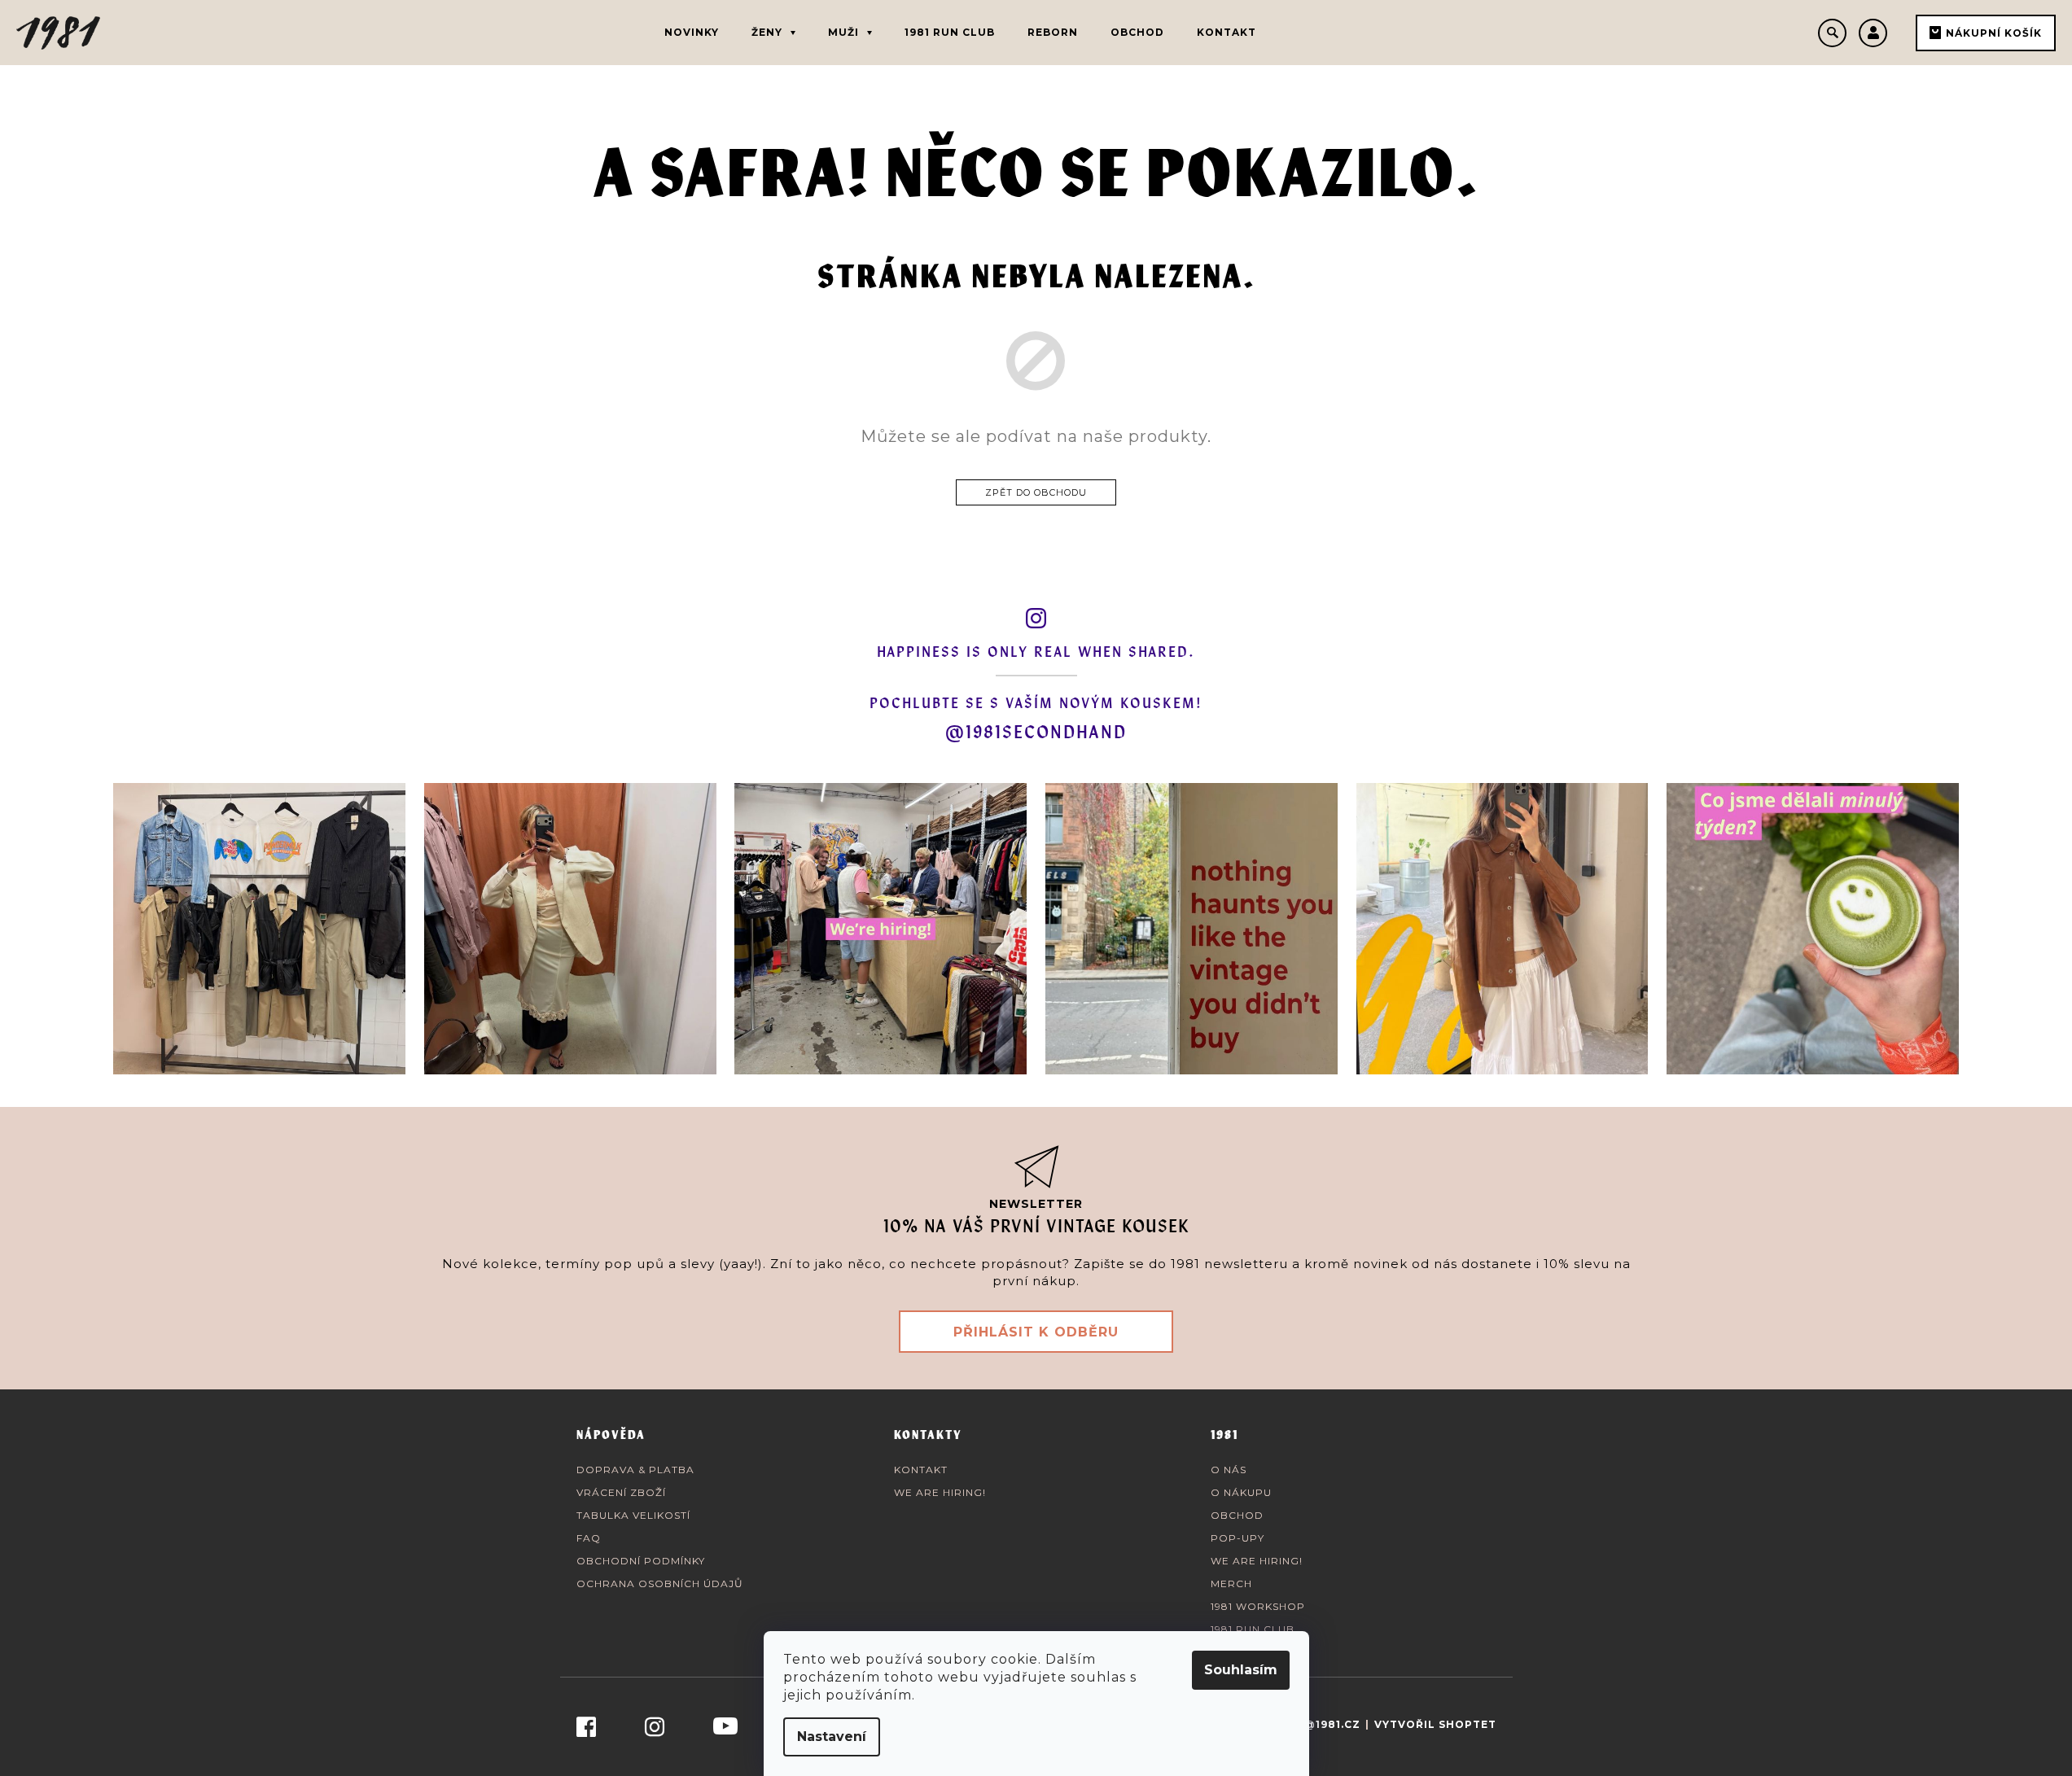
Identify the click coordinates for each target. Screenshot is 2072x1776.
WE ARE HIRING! (940, 1492)
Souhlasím (1241, 1670)
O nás (1229, 1470)
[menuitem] (692, 33)
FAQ (589, 1538)
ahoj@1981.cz (1316, 1724)
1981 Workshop (1258, 1606)
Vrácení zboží (621, 1492)
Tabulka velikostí (633, 1515)
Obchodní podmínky (641, 1561)
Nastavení (832, 1737)
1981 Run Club (1253, 1629)
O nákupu (1241, 1492)
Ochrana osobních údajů (660, 1584)
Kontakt (921, 1470)
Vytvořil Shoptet (1435, 1724)
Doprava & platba (635, 1470)
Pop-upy (1238, 1538)
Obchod (1237, 1515)
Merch (1231, 1584)
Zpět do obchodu (1036, 492)
